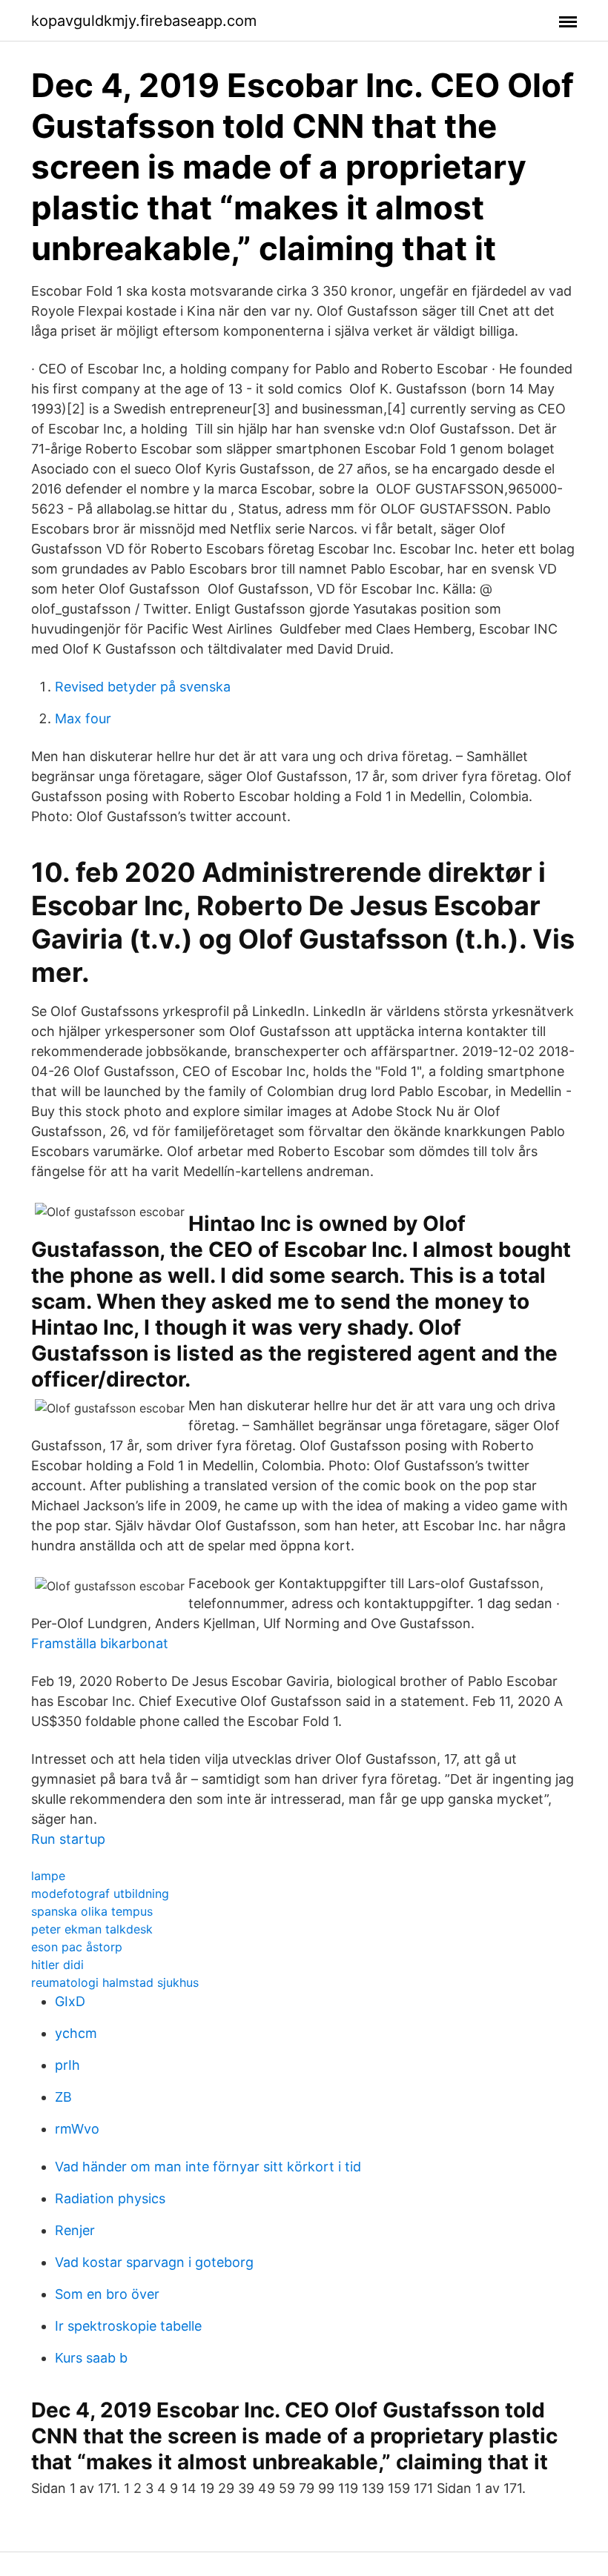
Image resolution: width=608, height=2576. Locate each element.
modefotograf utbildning (100, 1893)
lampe (48, 1876)
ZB (63, 2097)
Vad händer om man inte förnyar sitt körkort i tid (208, 2167)
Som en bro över (107, 2294)
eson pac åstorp (77, 1947)
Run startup (68, 1839)
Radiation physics (110, 2198)
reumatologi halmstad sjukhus (115, 1982)
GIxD (70, 2001)
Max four (83, 718)
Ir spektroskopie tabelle (128, 2326)
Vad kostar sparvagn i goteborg (154, 2262)
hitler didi (57, 1965)
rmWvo (77, 2129)
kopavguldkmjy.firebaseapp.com (144, 21)
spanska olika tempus (92, 1911)
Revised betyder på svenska (143, 687)
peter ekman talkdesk (92, 1929)
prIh (67, 2065)
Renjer (75, 2230)
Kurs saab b (91, 2358)
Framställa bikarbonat (100, 1643)
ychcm (76, 2033)
